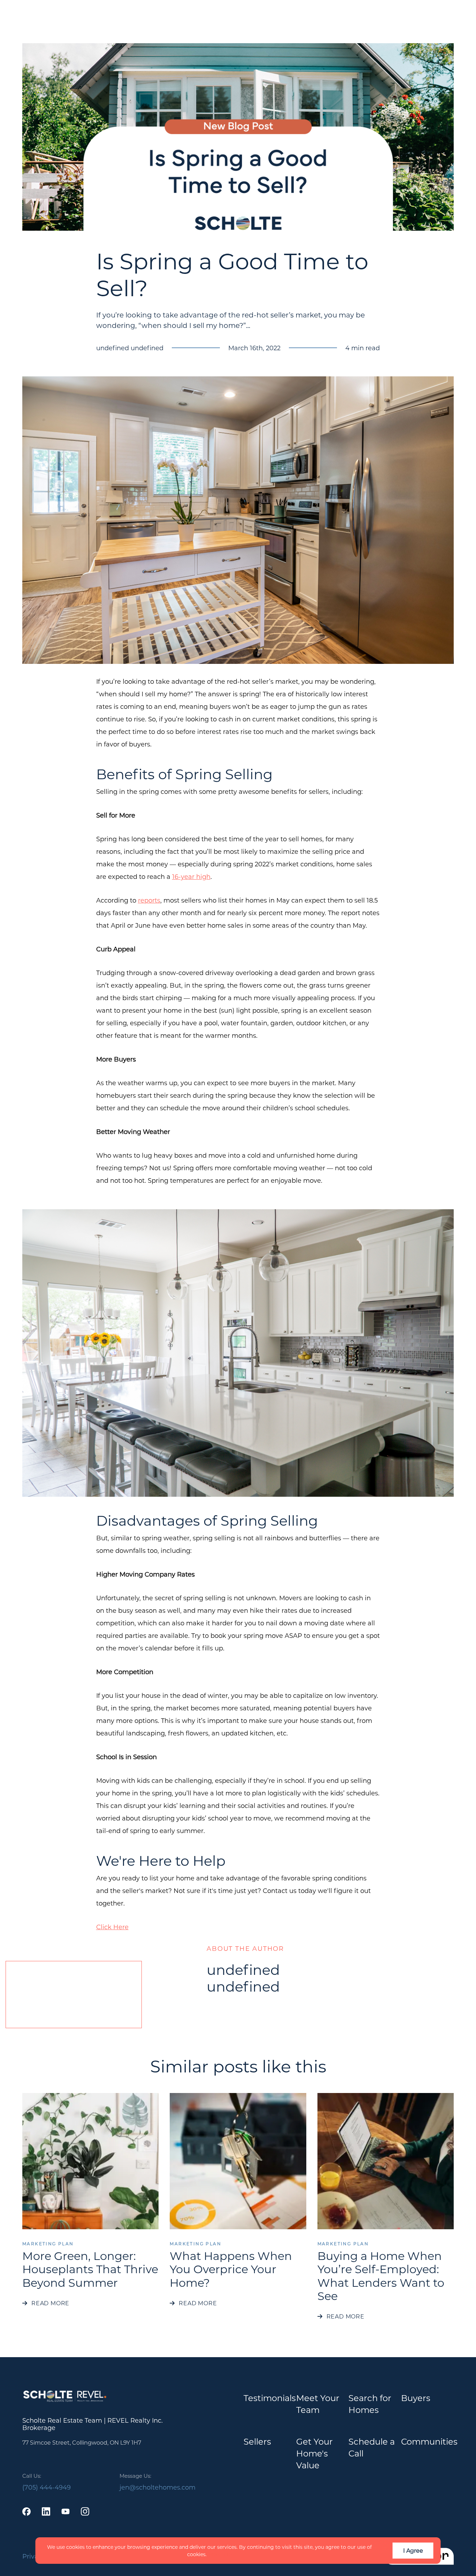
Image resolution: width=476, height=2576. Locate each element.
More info (220, 2554)
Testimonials (270, 2398)
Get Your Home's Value (314, 2453)
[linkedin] (46, 2512)
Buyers (416, 2398)
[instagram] (85, 2512)
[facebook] (26, 2512)
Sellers (257, 2441)
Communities (429, 2441)
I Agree (413, 2550)
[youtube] (66, 2512)
